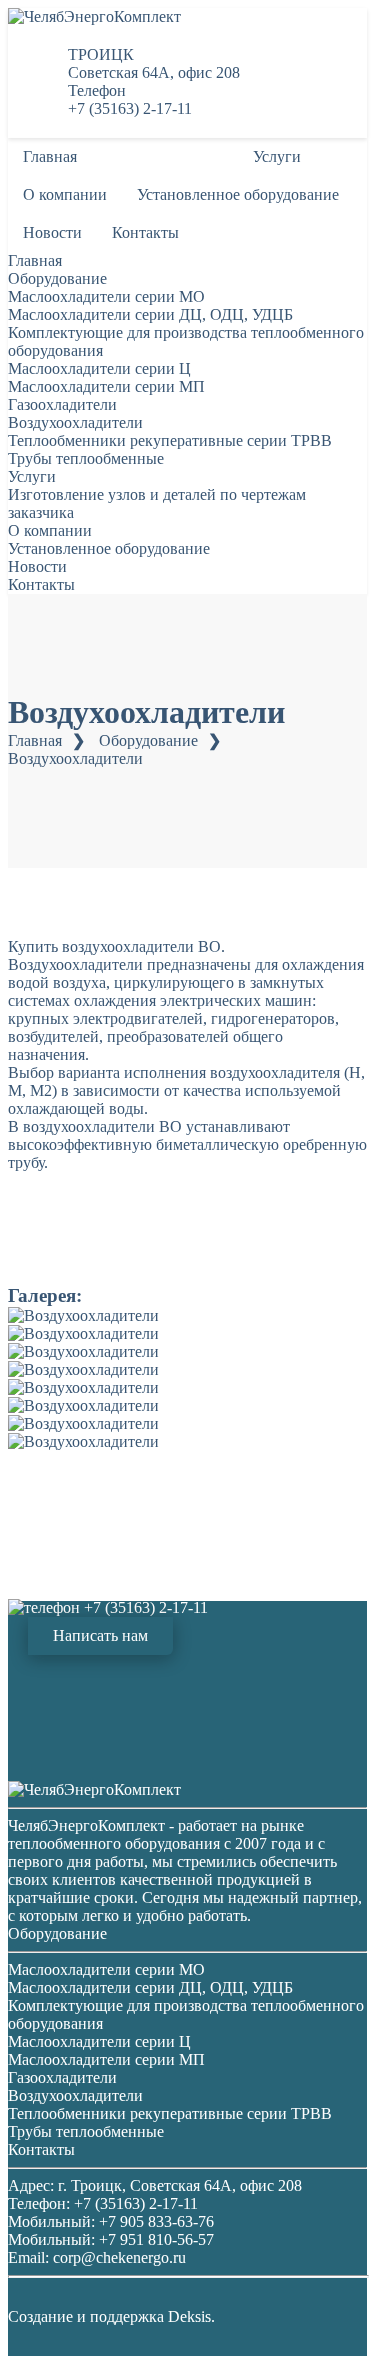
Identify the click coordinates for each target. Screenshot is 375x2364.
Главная (50, 156)
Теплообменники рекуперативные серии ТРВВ (170, 440)
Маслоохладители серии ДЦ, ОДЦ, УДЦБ (150, 314)
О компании (65, 194)
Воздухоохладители (75, 422)
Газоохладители (62, 404)
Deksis (189, 2316)
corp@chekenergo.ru (119, 2257)
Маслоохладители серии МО (106, 296)
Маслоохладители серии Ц (99, 368)
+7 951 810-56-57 (156, 2239)
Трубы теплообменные (86, 458)
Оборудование (156, 156)
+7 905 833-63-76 (156, 2221)
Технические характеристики (154, 1193)
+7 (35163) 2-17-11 (130, 108)
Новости (52, 232)
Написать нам (100, 1635)
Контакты (145, 232)
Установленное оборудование (238, 194)
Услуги (277, 156)
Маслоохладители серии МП (106, 386)
